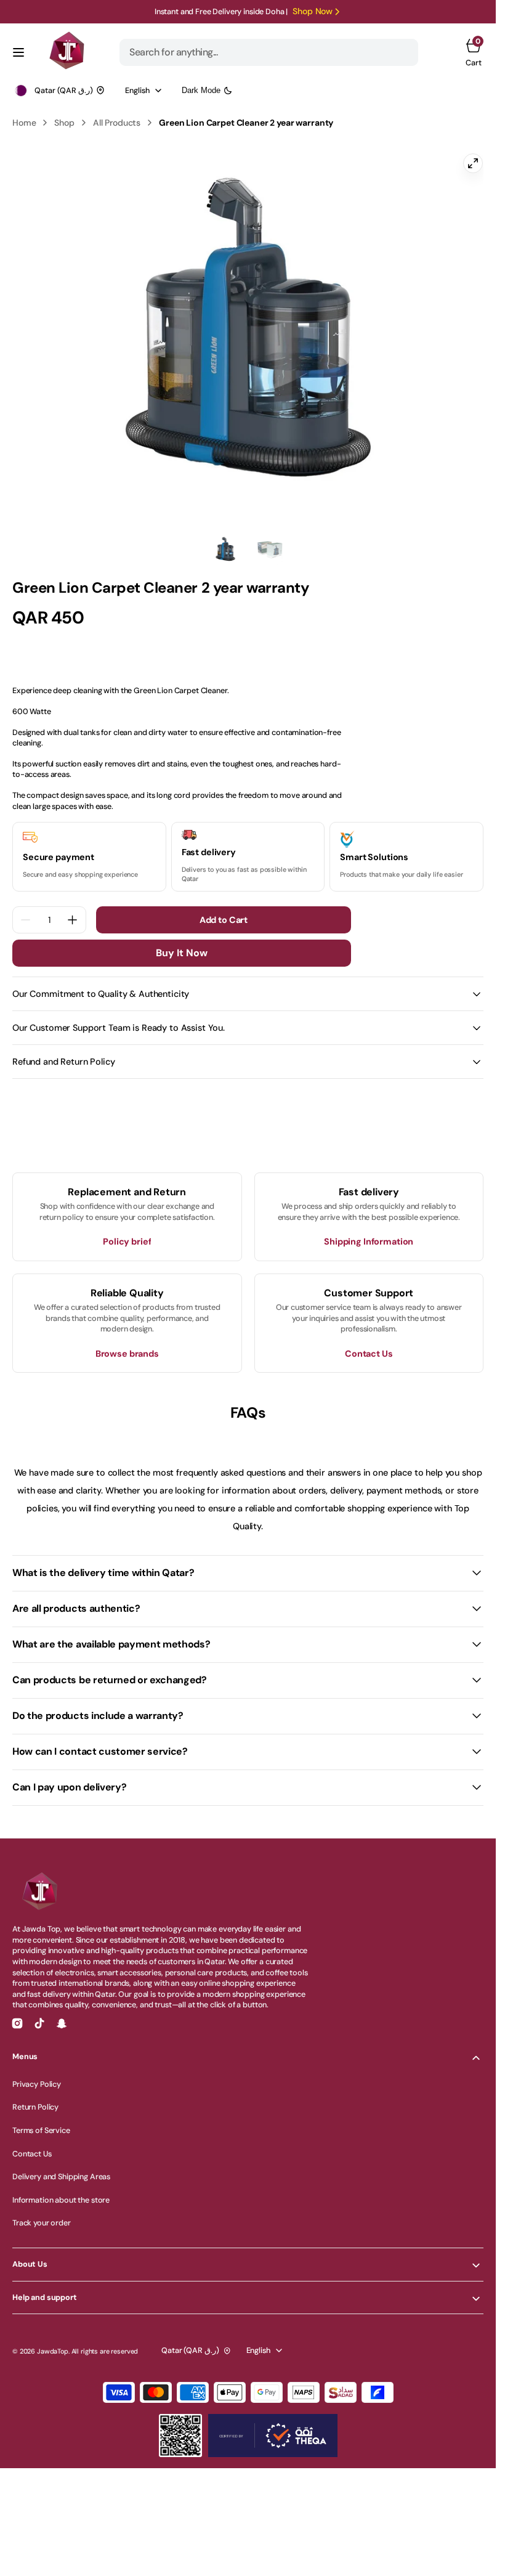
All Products (117, 123)
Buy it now (182, 945)
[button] (18, 52)
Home (24, 123)
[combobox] (269, 52)
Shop (64, 123)
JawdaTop (53, 2344)
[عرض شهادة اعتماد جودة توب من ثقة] (273, 2428)
